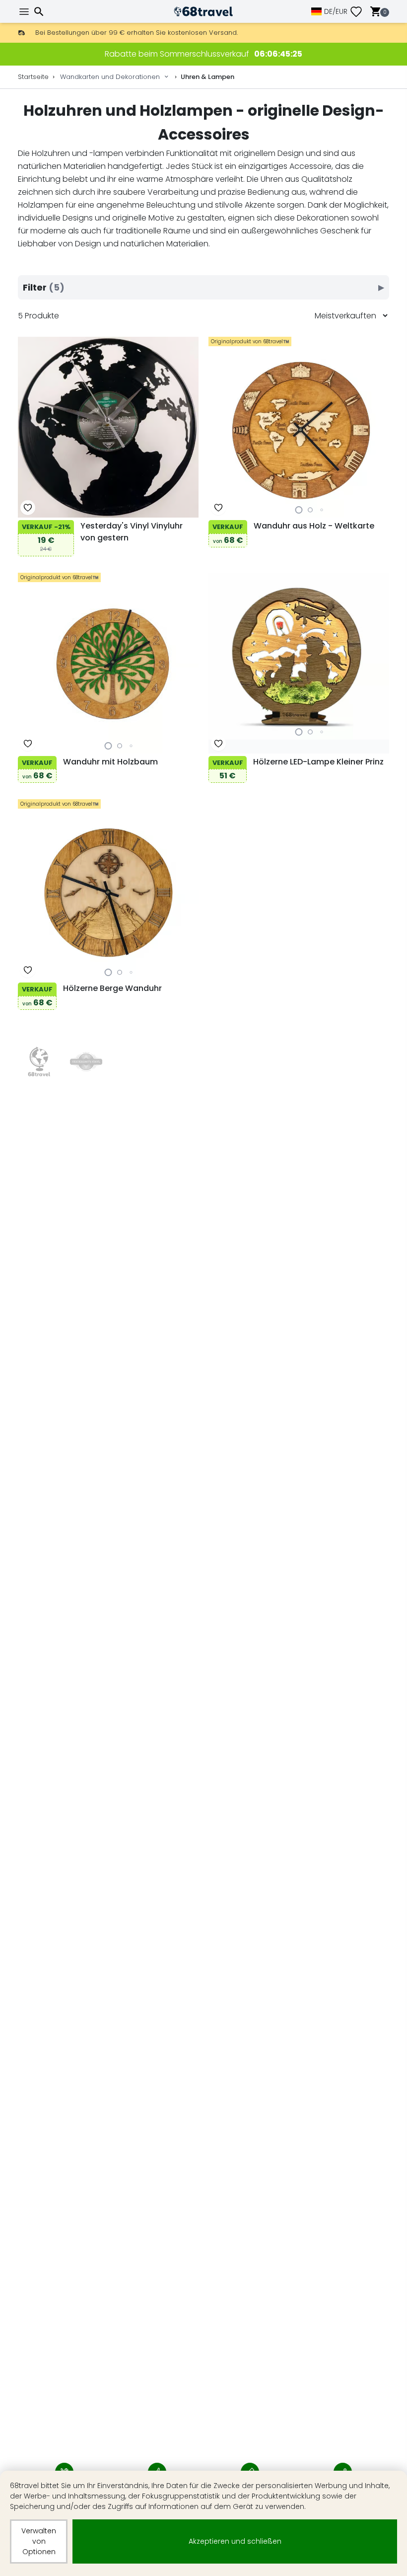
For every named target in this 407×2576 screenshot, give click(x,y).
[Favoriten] (360, 12)
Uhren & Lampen (207, 77)
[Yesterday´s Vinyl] (86, 1062)
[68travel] (39, 1062)
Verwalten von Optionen (39, 2541)
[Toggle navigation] (25, 12)
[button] (299, 510)
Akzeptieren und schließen (235, 2541)
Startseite (33, 77)
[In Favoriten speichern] (28, 508)
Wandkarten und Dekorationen (110, 77)
